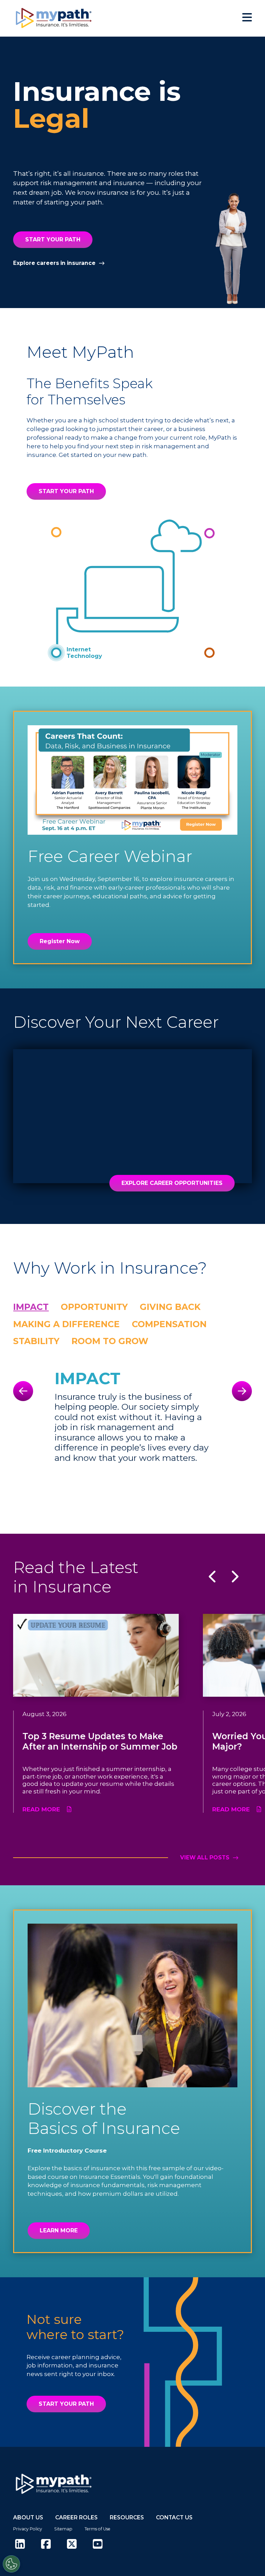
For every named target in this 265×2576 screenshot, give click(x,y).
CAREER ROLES (76, 2517)
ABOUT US (28, 2517)
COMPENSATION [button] (169, 1324)
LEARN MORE (59, 2230)
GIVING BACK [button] (170, 1307)
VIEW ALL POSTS (205, 1858)
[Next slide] (242, 1391)
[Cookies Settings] (11, 2564)
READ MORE (41, 1809)
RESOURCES (127, 2517)
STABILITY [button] (36, 1341)
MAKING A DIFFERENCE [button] (66, 1324)
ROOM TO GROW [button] (110, 1341)
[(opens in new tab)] (20, 2544)
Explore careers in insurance (54, 263)
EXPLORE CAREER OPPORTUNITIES (172, 1183)
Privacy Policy (28, 2529)
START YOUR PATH (53, 240)
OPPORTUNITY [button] (94, 1307)
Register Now (60, 941)
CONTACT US (174, 2517)
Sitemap (63, 2529)
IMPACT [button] (31, 1307)
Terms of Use (97, 2529)
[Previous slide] (23, 1391)
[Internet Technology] (56, 653)
